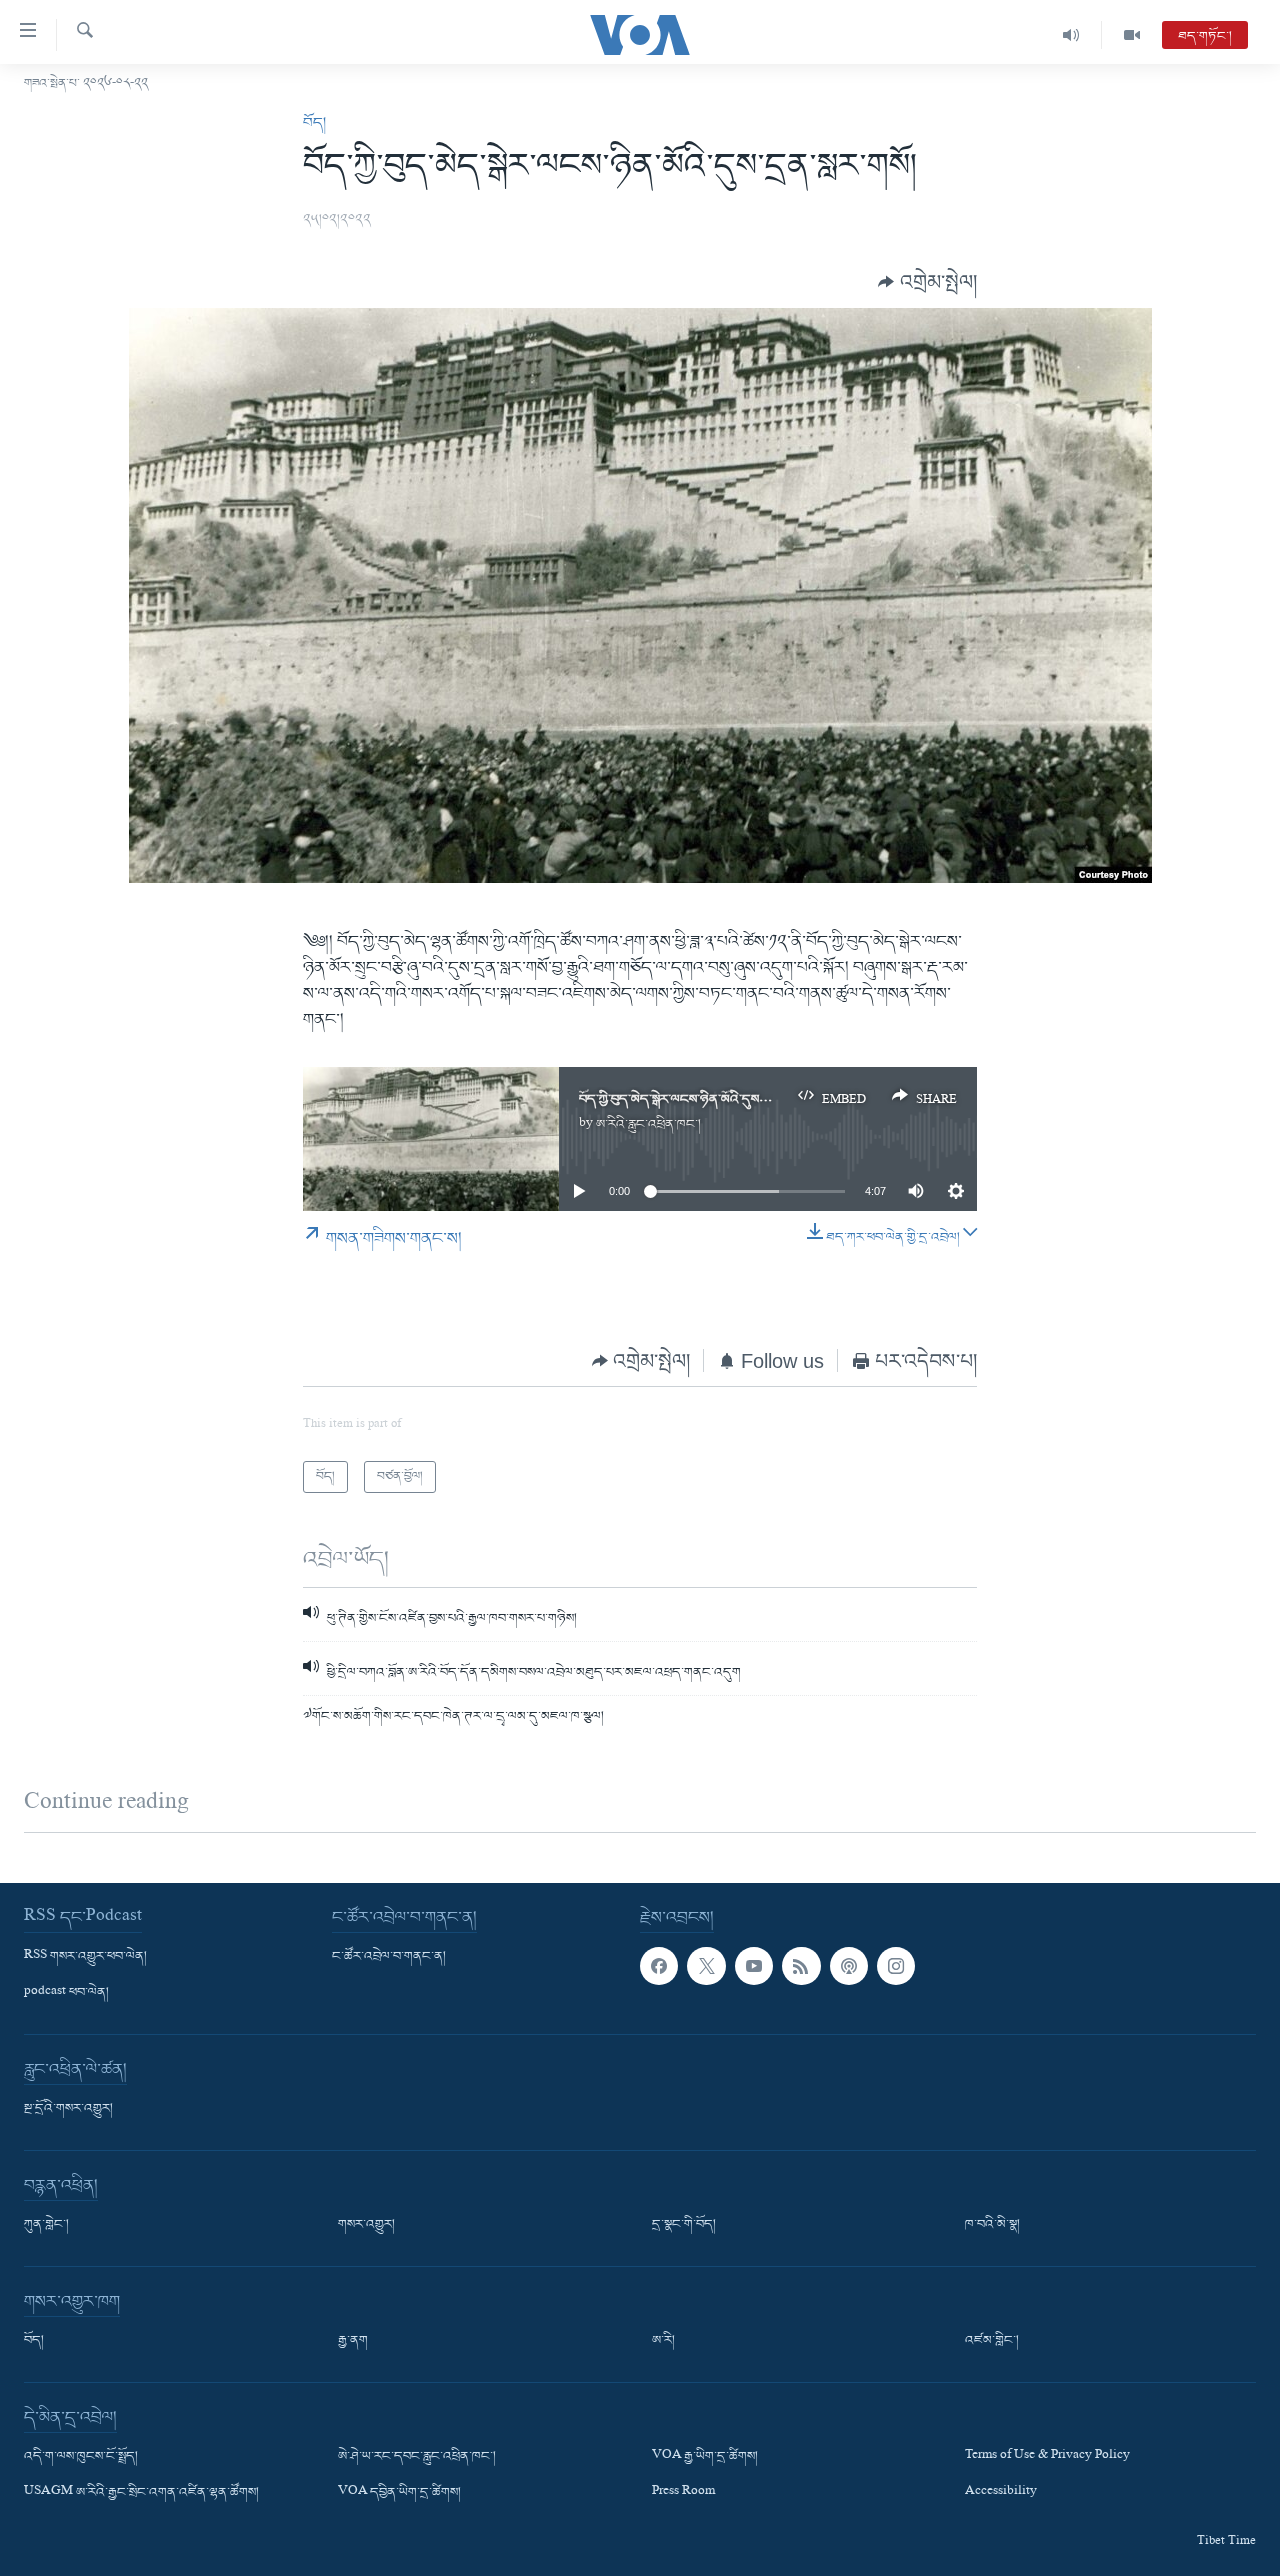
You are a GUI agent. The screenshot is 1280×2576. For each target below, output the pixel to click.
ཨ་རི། (663, 2341)
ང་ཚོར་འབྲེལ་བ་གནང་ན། (389, 1957)
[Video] (1132, 35)
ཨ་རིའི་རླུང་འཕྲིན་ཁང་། (648, 1124)
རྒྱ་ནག (353, 2341)
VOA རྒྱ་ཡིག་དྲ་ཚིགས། (705, 2457)
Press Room (683, 2493)
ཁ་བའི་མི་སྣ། (992, 2225)
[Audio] (1071, 35)
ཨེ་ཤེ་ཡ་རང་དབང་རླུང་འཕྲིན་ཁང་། (417, 2457)
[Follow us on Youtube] (754, 1966)
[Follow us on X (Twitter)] (706, 1966)
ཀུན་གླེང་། (46, 2225)
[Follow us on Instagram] (896, 1966)
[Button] (927, 282)
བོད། (314, 123)
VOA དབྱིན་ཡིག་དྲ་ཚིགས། (399, 2493)
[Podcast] (849, 1966)
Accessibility (1001, 2493)
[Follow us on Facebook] (659, 1966)
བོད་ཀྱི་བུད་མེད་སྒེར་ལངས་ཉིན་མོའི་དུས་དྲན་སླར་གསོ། (700, 1099)
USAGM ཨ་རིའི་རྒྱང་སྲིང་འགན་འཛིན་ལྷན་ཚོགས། (141, 2493)
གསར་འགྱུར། (366, 2225)
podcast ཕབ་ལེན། (66, 1993)
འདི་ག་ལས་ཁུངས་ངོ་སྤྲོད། (81, 2457)
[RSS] (801, 1966)
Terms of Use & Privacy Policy (1047, 2457)
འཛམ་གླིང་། (992, 2341)
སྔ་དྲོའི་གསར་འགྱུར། (68, 2109)
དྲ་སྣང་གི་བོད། (684, 2225)
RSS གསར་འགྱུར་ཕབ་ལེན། (85, 1957)
